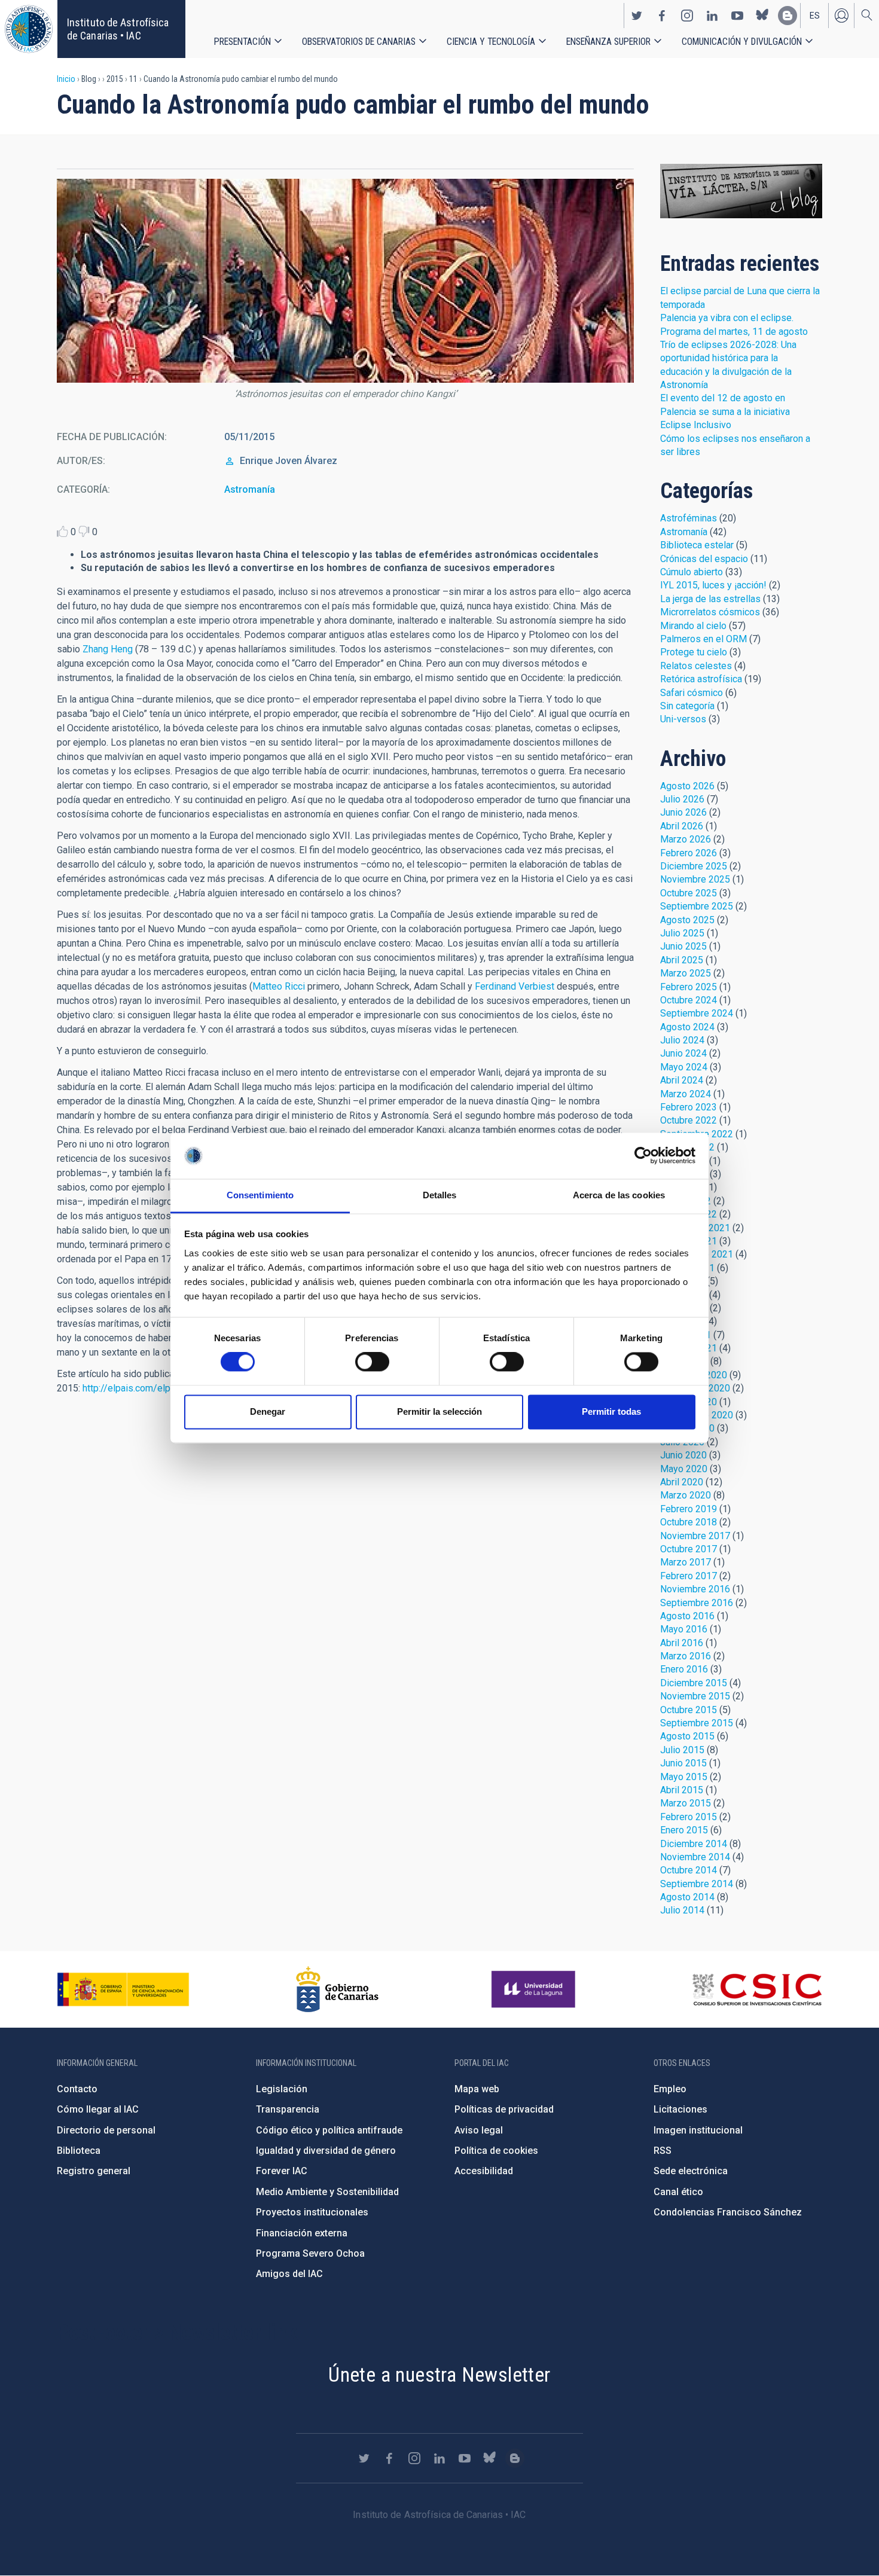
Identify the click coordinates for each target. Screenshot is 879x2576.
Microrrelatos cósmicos (710, 612)
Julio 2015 (682, 1750)
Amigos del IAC (289, 2274)
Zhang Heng (108, 649)
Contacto (77, 2089)
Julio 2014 (682, 1910)
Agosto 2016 (687, 1616)
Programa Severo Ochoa (310, 2253)
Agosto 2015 (687, 1736)
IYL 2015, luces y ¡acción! (713, 585)
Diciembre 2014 (694, 1844)
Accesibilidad (484, 2171)
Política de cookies (496, 2151)
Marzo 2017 (686, 1562)
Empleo (670, 2089)
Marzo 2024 (686, 1094)
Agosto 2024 (687, 1027)
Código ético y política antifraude (329, 2130)
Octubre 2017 (689, 1549)
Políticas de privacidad (504, 2109)
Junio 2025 (683, 946)
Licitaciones (680, 2109)
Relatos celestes (696, 666)
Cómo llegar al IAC (98, 2109)
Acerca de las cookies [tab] (619, 1195)
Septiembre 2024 (697, 1013)
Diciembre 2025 (694, 866)
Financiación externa (302, 2233)
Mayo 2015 (684, 1777)
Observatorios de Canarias (359, 42)
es (815, 16)
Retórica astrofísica (701, 679)
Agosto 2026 (687, 786)
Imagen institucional (698, 2130)
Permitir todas (611, 1411)
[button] (345, 281)
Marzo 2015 (686, 1803)
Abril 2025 (682, 960)
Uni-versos (683, 719)
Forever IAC (282, 2171)
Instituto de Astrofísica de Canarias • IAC (118, 29)
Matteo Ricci (279, 986)
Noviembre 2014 (695, 1857)
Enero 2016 (684, 1669)
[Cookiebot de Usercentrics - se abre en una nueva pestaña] (643, 1156)
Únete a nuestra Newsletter (439, 2374)
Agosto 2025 (687, 920)
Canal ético (678, 2192)
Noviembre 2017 (695, 1536)
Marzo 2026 (686, 839)
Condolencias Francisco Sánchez (728, 2212)
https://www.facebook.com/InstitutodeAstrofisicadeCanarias (662, 16)
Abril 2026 (682, 826)
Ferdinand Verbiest (515, 986)
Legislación (282, 2089)
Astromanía (250, 489)
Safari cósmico (692, 693)
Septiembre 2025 (697, 906)
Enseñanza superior (608, 42)
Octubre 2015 (689, 1710)
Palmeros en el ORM (703, 639)
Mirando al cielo (693, 626)
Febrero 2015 (689, 1817)
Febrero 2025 (689, 987)
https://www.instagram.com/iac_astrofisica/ (687, 16)
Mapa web (477, 2089)
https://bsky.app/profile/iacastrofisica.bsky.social (762, 16)
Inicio (66, 79)
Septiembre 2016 (697, 1603)
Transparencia (288, 2109)
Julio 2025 (682, 933)
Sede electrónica (691, 2171)
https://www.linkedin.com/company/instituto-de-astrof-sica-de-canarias (712, 16)
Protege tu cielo (694, 652)
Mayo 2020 (684, 1469)
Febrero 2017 (689, 1576)
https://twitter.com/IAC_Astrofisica (637, 16)
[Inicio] (29, 29)
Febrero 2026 (689, 853)
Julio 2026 (682, 799)
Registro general (94, 2171)
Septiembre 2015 (697, 1723)
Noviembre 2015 (695, 1696)
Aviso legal (479, 2130)
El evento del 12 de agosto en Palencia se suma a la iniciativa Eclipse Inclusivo (725, 411)
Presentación (242, 42)
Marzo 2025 (686, 973)
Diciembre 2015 (694, 1683)
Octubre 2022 (689, 1120)
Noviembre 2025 (695, 879)
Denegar (268, 1411)
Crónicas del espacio (704, 559)
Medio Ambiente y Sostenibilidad (327, 2192)
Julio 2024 (682, 1040)
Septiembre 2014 (697, 1884)
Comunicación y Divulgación (742, 42)
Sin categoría (687, 706)
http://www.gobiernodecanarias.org (337, 1989)
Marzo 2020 (686, 1495)
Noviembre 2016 (695, 1589)
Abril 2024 (682, 1080)
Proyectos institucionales (312, 2212)
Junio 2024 (683, 1053)
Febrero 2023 (689, 1107)
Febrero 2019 (689, 1509)
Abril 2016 (682, 1643)
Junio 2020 (683, 1455)
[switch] (372, 1362)
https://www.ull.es (535, 1989)
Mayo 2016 (684, 1629)
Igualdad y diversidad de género (326, 2151)
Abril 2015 (682, 1790)
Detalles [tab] (440, 1195)
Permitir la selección (439, 1411)
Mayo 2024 (684, 1067)
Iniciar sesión (841, 16)
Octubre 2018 (689, 1522)
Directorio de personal (106, 2130)
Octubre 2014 (689, 1870)
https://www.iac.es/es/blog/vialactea (788, 16)
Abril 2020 (682, 1482)
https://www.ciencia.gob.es (123, 1989)
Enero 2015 (684, 1830)
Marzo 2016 (686, 1656)
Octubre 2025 (689, 893)
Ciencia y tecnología (491, 42)
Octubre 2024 (689, 1000)
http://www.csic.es (757, 1989)
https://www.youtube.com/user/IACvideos (737, 16)
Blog (741, 191)
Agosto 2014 (687, 1897)
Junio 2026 (683, 812)
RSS (663, 2151)
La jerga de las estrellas (710, 599)
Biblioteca (79, 2151)
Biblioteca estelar (697, 545)
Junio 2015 (683, 1763)
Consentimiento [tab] (260, 1195)
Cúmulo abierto (692, 572)
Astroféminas (689, 518)
